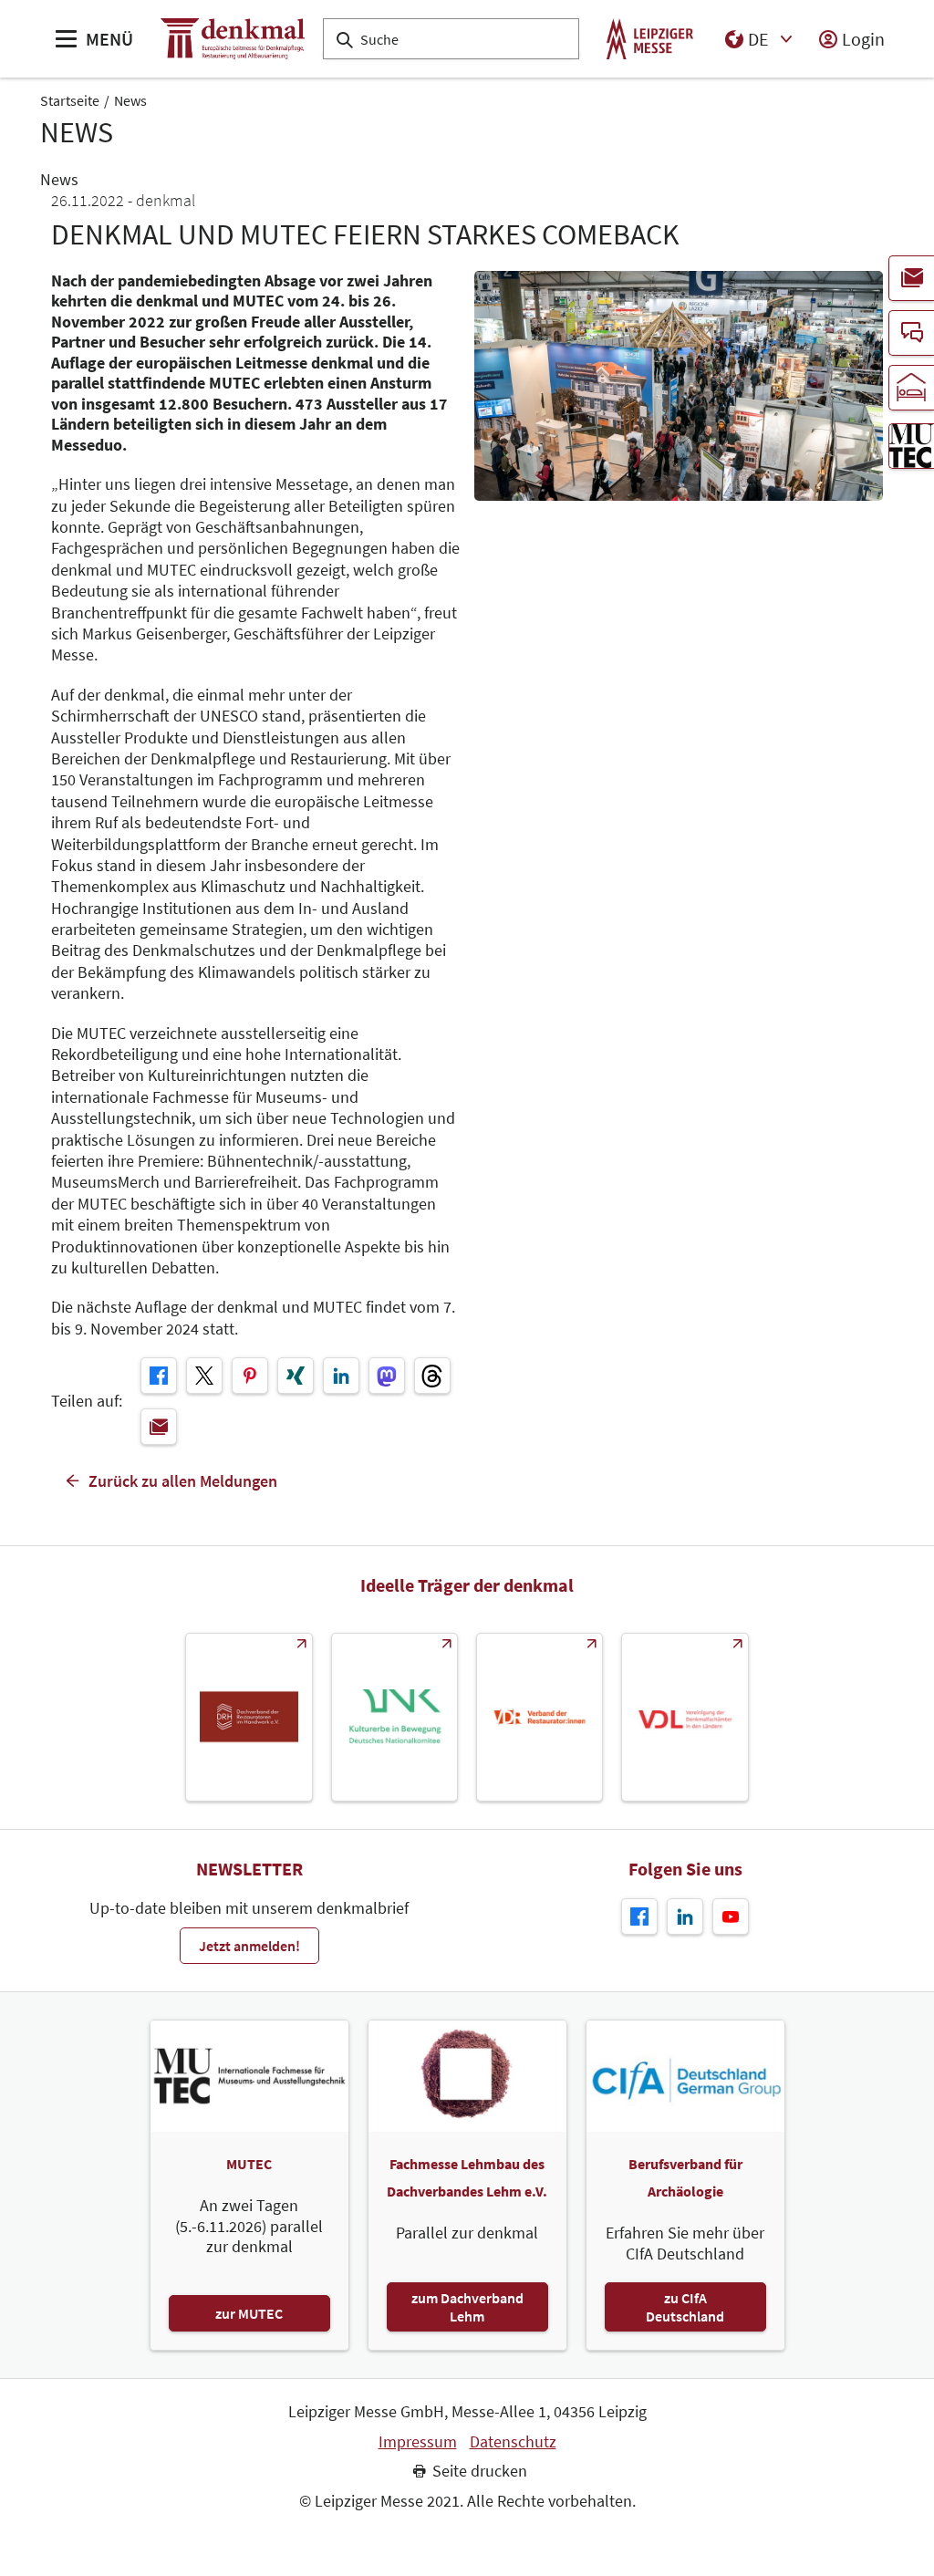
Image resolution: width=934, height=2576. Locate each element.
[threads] (432, 1376)
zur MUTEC (249, 2313)
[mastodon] (387, 1376)
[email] (159, 1427)
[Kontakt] (911, 333)
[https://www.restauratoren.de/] (540, 1717)
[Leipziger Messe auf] (685, 1916)
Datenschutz (513, 2442)
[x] (204, 1376)
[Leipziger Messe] (650, 39)
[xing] (296, 1376)
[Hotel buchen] (911, 388)
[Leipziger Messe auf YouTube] (731, 1916)
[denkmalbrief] (911, 278)
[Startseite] (233, 39)
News (130, 100)
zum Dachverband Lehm (467, 2307)
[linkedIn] (341, 1376)
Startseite (70, 100)
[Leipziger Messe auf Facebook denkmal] (639, 1916)
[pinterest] (250, 1376)
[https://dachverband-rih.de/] (249, 1717)
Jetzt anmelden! (249, 1946)
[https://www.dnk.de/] (394, 1717)
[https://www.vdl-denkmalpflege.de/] (685, 1717)
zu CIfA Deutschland (685, 2307)
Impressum (418, 2442)
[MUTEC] (911, 446)
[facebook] (159, 1376)
